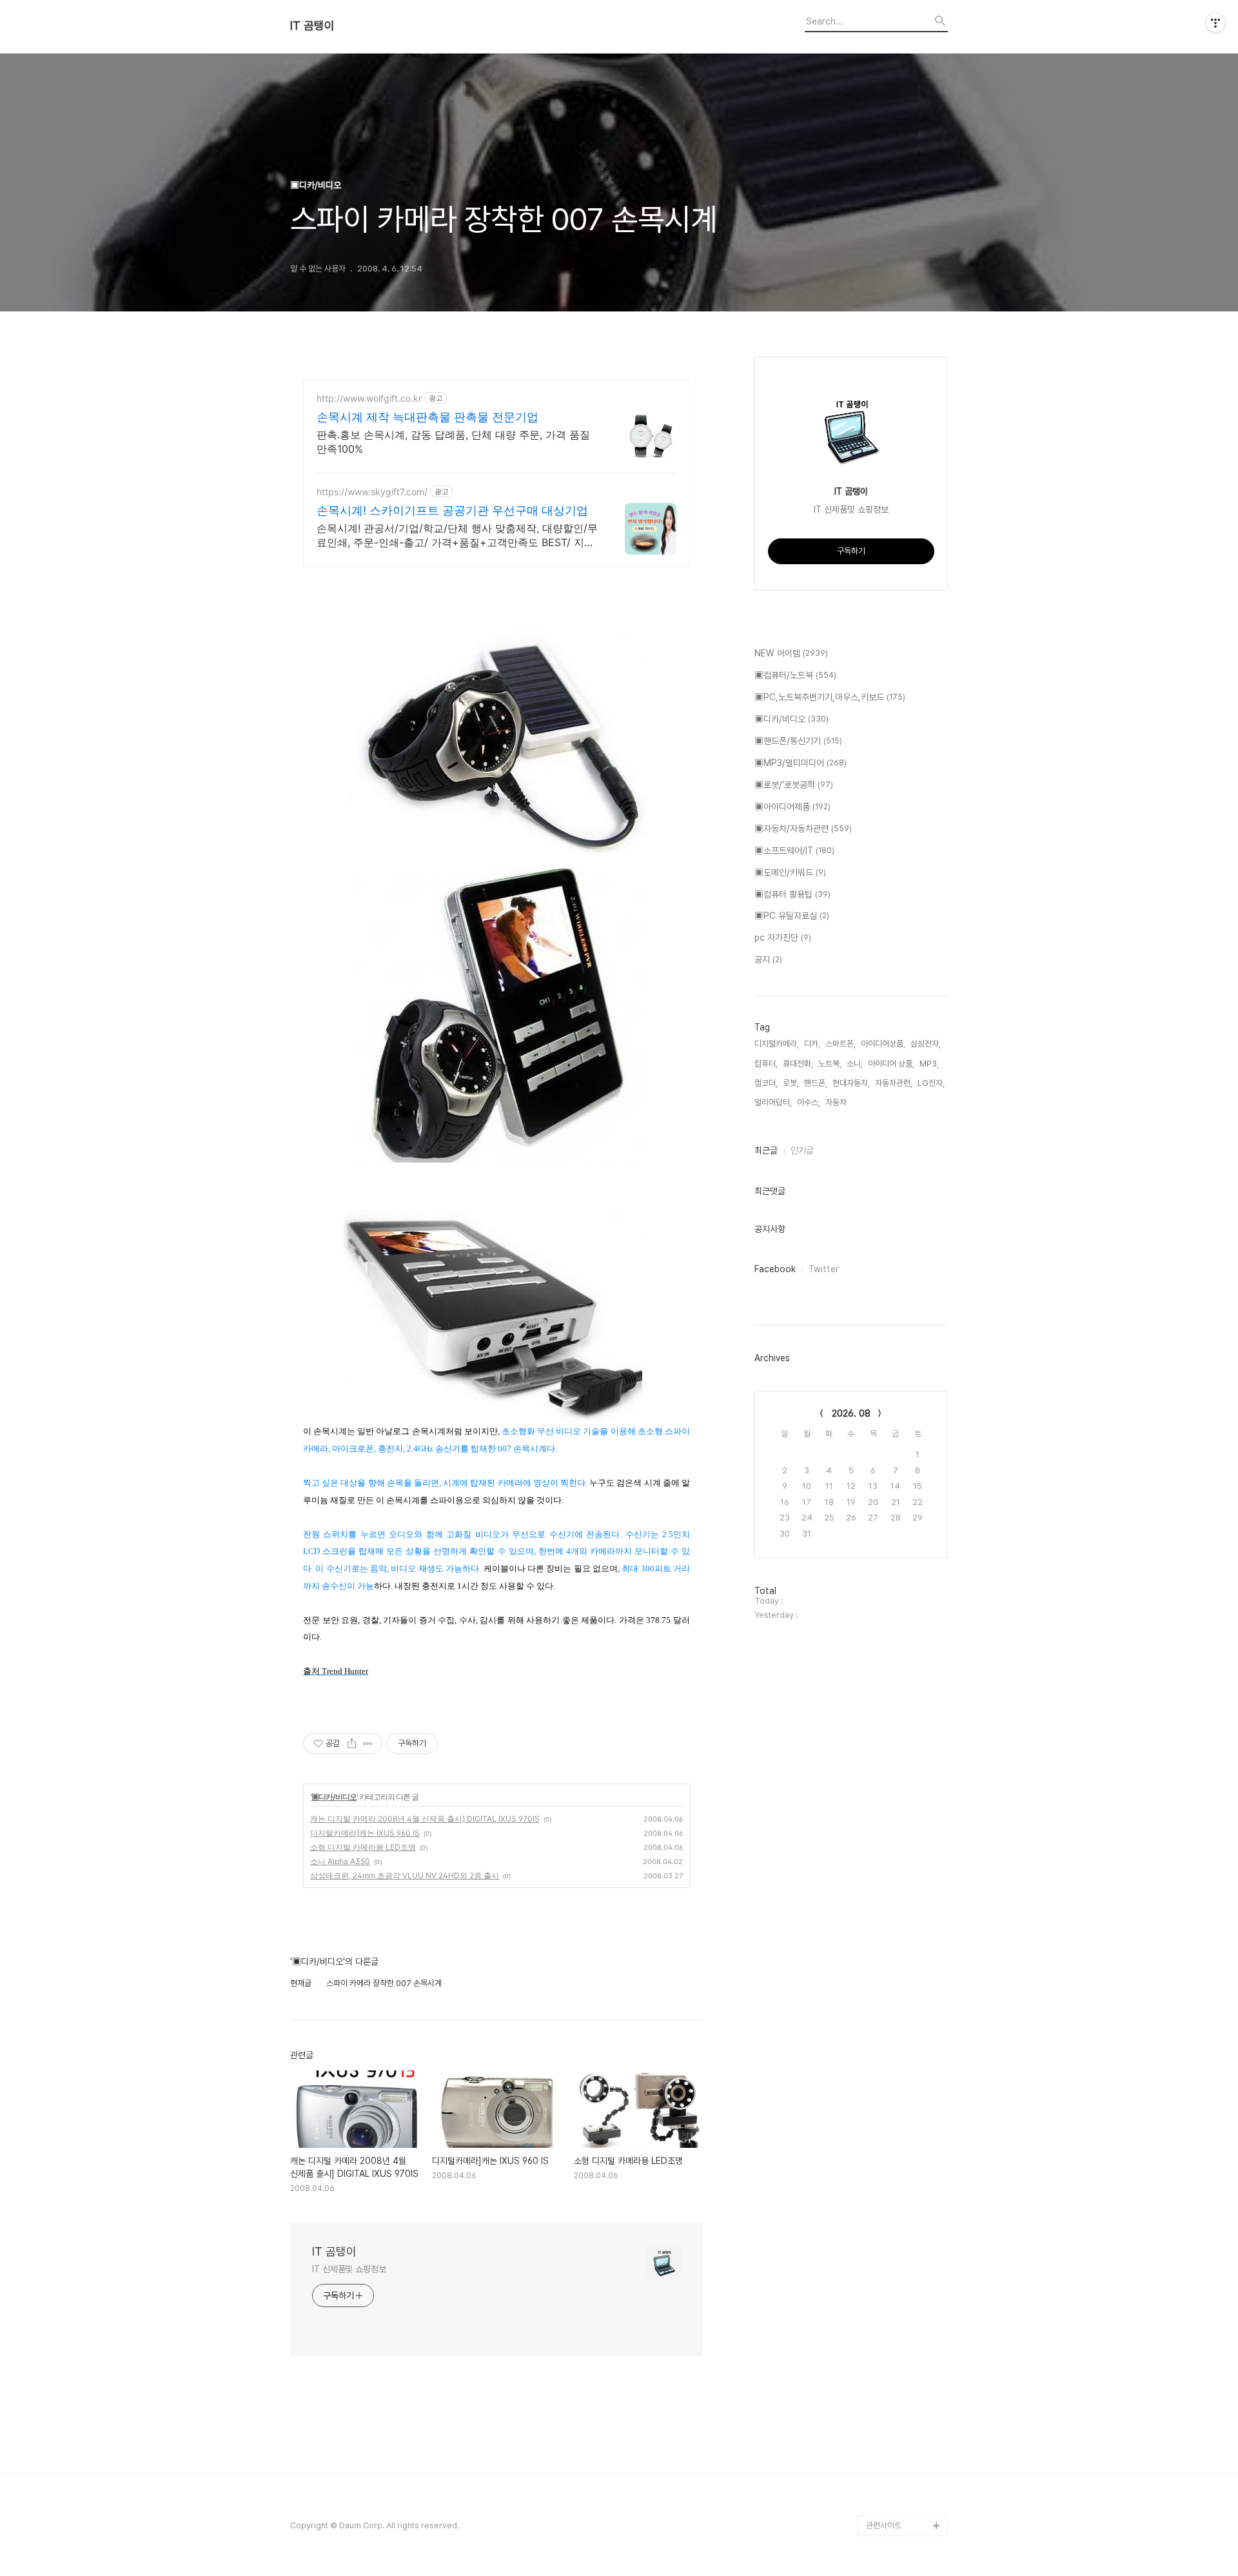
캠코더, (766, 1083)
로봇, (791, 1083)
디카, (812, 1044)
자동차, (837, 1102)
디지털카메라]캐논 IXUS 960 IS (365, 1833)
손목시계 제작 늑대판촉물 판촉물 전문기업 (427, 417)
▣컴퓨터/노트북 (795, 675)
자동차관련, (894, 1083)
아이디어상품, (883, 1044)
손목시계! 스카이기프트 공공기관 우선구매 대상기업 (452, 510)
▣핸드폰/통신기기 (798, 741)
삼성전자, (926, 1044)
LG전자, (931, 1083)
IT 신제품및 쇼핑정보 (349, 2269)
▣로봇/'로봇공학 (794, 785)
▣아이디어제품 (792, 807)
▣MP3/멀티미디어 (801, 763)
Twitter (824, 1269)
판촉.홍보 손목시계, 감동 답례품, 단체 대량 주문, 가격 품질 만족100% (453, 442)
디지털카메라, (777, 1044)
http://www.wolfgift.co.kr (369, 398)
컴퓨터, (766, 1064)
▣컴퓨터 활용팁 (792, 894)
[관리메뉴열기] (1215, 23)
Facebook (775, 1269)
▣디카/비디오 (334, 1797)
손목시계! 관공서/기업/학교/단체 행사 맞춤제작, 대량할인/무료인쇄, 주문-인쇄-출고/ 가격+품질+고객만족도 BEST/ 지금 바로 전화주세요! (457, 536)
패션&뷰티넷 (887, 2463)
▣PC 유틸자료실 (792, 916)
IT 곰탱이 (312, 26)
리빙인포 (881, 2443)
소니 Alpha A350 (340, 1861)
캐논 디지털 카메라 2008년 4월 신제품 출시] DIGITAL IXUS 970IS (425, 1819)
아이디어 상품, (891, 1064)
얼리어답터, (773, 1102)
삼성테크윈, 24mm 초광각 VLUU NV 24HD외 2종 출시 (405, 1875)
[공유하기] (352, 1744)
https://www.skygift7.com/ (372, 492)
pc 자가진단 (783, 938)
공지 (768, 959)
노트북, (830, 1064)
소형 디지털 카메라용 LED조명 (363, 1847)
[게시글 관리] (368, 1744)
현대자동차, (851, 1083)
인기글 (802, 1150)
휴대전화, (798, 1064)
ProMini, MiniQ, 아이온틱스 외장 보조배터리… (906, 2494)
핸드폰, (816, 1083)
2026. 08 (851, 1413)
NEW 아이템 (791, 653)
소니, (855, 1064)
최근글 (766, 1150)
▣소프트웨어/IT (794, 850)
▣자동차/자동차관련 (803, 829)
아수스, (809, 1102)
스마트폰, (840, 1044)
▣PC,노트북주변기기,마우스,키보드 (830, 697)
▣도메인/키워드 (790, 872)
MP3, (929, 1064)
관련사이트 (884, 2525)
